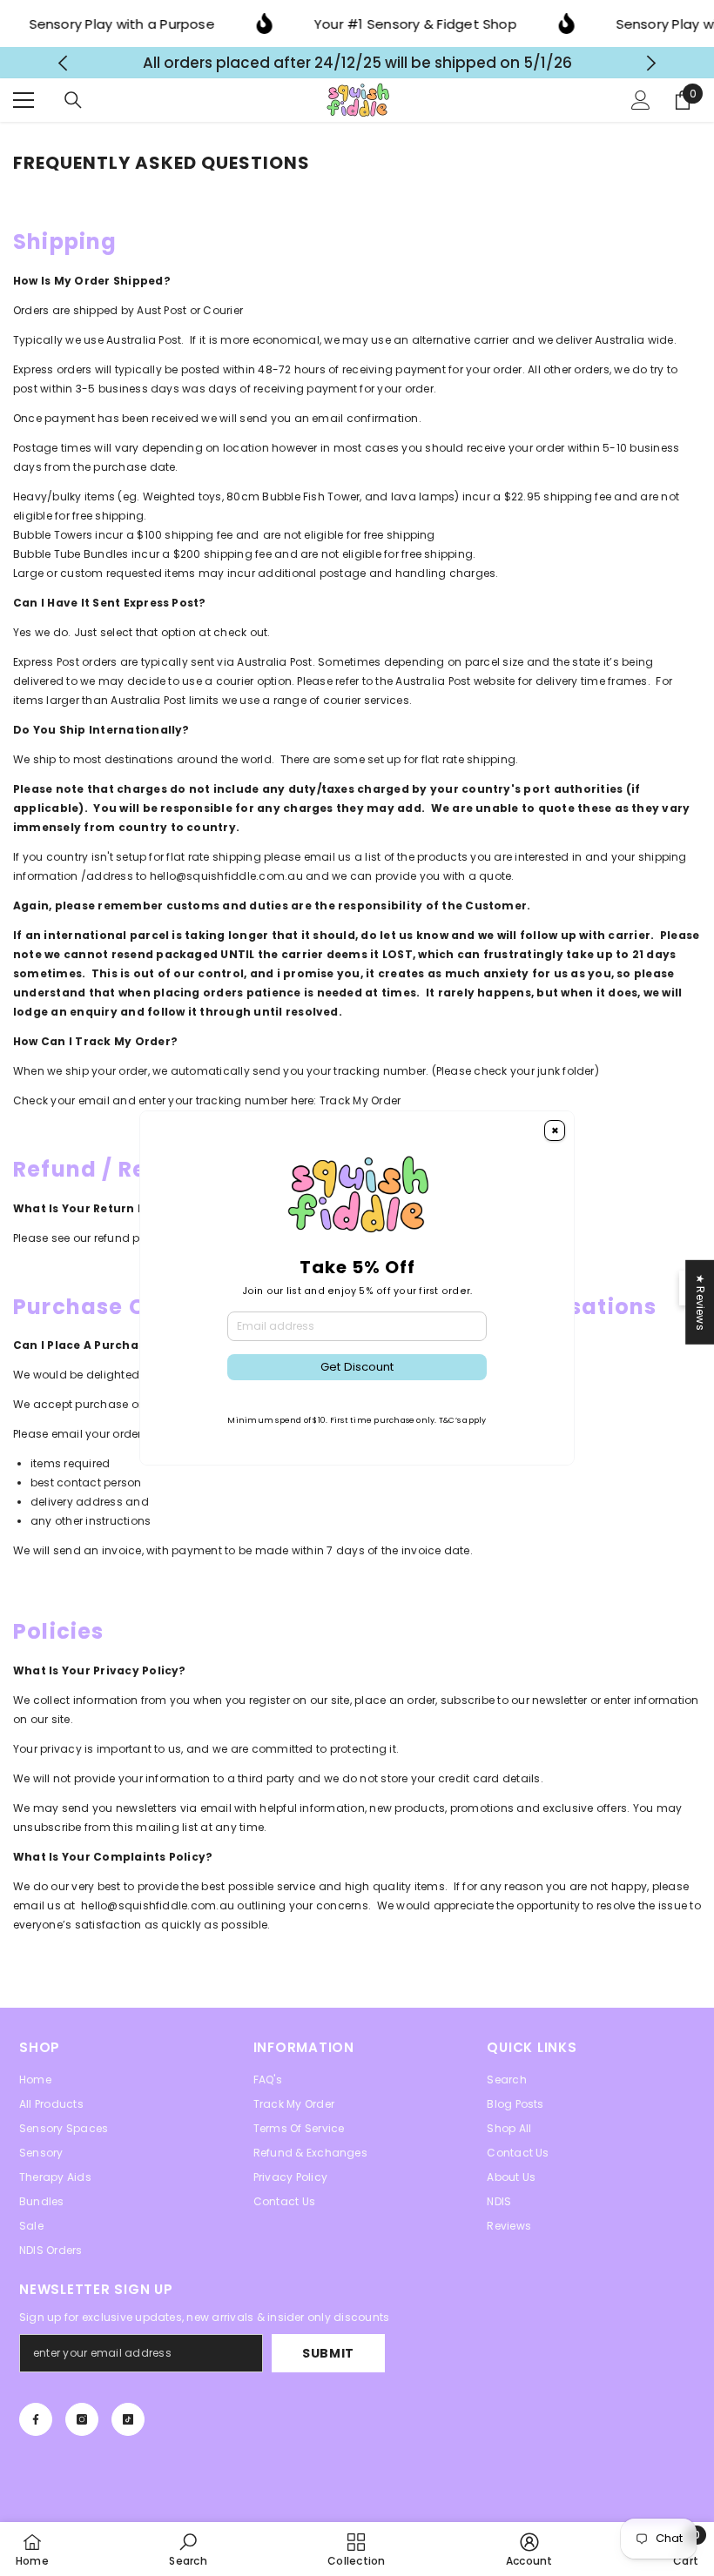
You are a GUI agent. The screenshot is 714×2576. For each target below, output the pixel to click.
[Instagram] (82, 2419)
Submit (328, 2353)
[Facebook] (36, 2419)
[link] (188, 2549)
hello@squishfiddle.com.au (226, 876)
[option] (357, 63)
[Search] (73, 100)
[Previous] (63, 63)
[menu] (24, 100)
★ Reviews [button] (701, 1302)
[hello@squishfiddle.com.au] (304, 876)
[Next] (652, 63)
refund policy (130, 1238)
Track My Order (360, 1100)
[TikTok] (128, 2419)
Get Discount (357, 1367)
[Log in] (641, 100)
